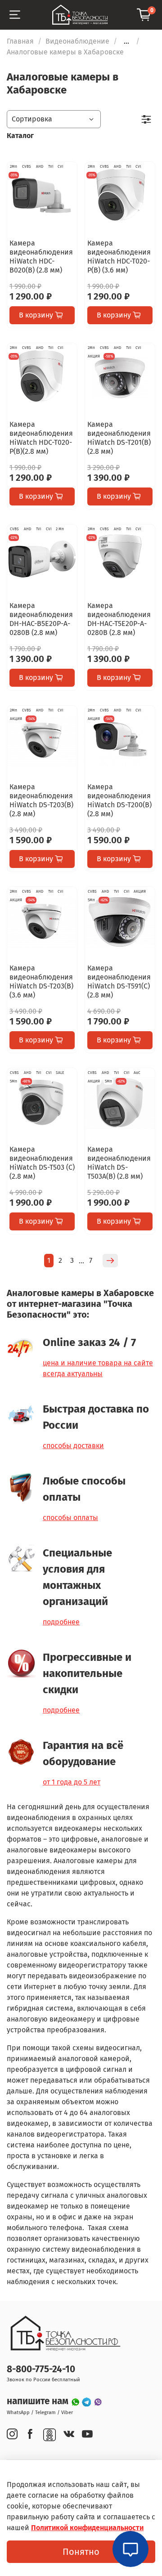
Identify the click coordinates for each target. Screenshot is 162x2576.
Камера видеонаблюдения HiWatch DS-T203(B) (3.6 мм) (41, 982)
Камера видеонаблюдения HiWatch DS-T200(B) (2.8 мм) (119, 800)
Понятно (81, 2552)
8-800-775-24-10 (41, 2369)
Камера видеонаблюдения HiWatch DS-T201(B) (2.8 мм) (119, 438)
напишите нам (39, 2401)
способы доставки (73, 1446)
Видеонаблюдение (77, 41)
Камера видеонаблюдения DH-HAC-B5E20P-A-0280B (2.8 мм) (41, 619)
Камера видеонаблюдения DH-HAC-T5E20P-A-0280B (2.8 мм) (119, 619)
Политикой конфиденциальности (87, 2528)
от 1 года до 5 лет (72, 1782)
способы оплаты (70, 1518)
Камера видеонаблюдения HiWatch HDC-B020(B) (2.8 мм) (41, 257)
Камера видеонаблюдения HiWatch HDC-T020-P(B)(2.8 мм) (41, 438)
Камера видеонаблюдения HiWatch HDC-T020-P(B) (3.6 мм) (119, 257)
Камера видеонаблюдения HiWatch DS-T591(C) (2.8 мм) (119, 982)
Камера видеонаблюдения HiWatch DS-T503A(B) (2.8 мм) (119, 1163)
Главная (20, 41)
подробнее (61, 1622)
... (126, 41)
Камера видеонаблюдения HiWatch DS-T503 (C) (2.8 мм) (42, 1163)
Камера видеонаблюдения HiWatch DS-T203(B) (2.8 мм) (41, 800)
